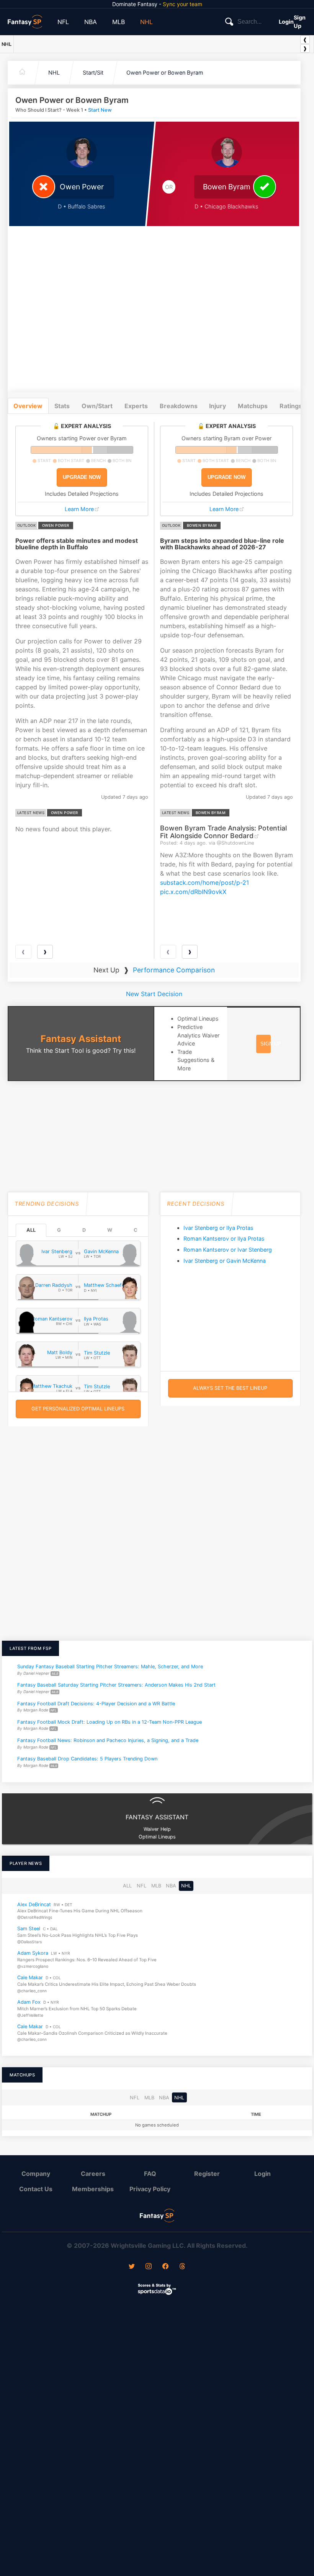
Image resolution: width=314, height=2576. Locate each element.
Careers (93, 2174)
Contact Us (36, 2189)
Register (207, 2174)
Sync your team (182, 4)
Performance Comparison (174, 970)
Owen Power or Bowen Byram (165, 72)
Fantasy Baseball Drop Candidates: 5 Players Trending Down (87, 1759)
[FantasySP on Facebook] (165, 2267)
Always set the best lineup (230, 1388)
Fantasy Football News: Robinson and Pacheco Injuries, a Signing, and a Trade (108, 1740)
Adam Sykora (33, 1953)
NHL (146, 22)
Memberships (93, 2189)
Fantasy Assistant (81, 1039)
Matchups (253, 406)
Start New (100, 110)
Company (36, 2174)
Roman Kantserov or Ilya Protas (224, 1238)
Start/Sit (93, 72)
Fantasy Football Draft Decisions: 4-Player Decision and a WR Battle (96, 1703)
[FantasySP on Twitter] (132, 2267)
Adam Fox (29, 2002)
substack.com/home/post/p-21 (204, 883)
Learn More (79, 509)
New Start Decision (154, 994)
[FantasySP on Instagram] (149, 2267)
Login (286, 22)
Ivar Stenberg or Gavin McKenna (225, 1261)
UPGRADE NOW (82, 477)
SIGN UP (271, 1044)
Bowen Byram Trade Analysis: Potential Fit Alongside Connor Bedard (223, 832)
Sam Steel (29, 1929)
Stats (62, 406)
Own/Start (97, 406)
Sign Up (300, 22)
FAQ (150, 2174)
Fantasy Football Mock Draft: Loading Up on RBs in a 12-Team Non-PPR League (110, 1722)
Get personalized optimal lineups (78, 1409)
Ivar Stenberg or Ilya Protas (218, 1228)
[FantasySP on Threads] (182, 2267)
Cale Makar (30, 1978)
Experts (136, 406)
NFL (63, 22)
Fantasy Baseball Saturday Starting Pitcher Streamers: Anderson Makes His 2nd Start (116, 1685)
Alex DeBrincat (34, 1904)
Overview (28, 406)
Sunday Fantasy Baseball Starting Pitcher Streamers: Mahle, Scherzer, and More (110, 1667)
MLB (119, 22)
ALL (31, 1230)
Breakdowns (179, 406)
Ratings (291, 406)
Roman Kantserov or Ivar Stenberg (228, 1250)
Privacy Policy (150, 2189)
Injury (218, 406)
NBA (91, 22)
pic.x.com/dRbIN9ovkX (193, 892)
